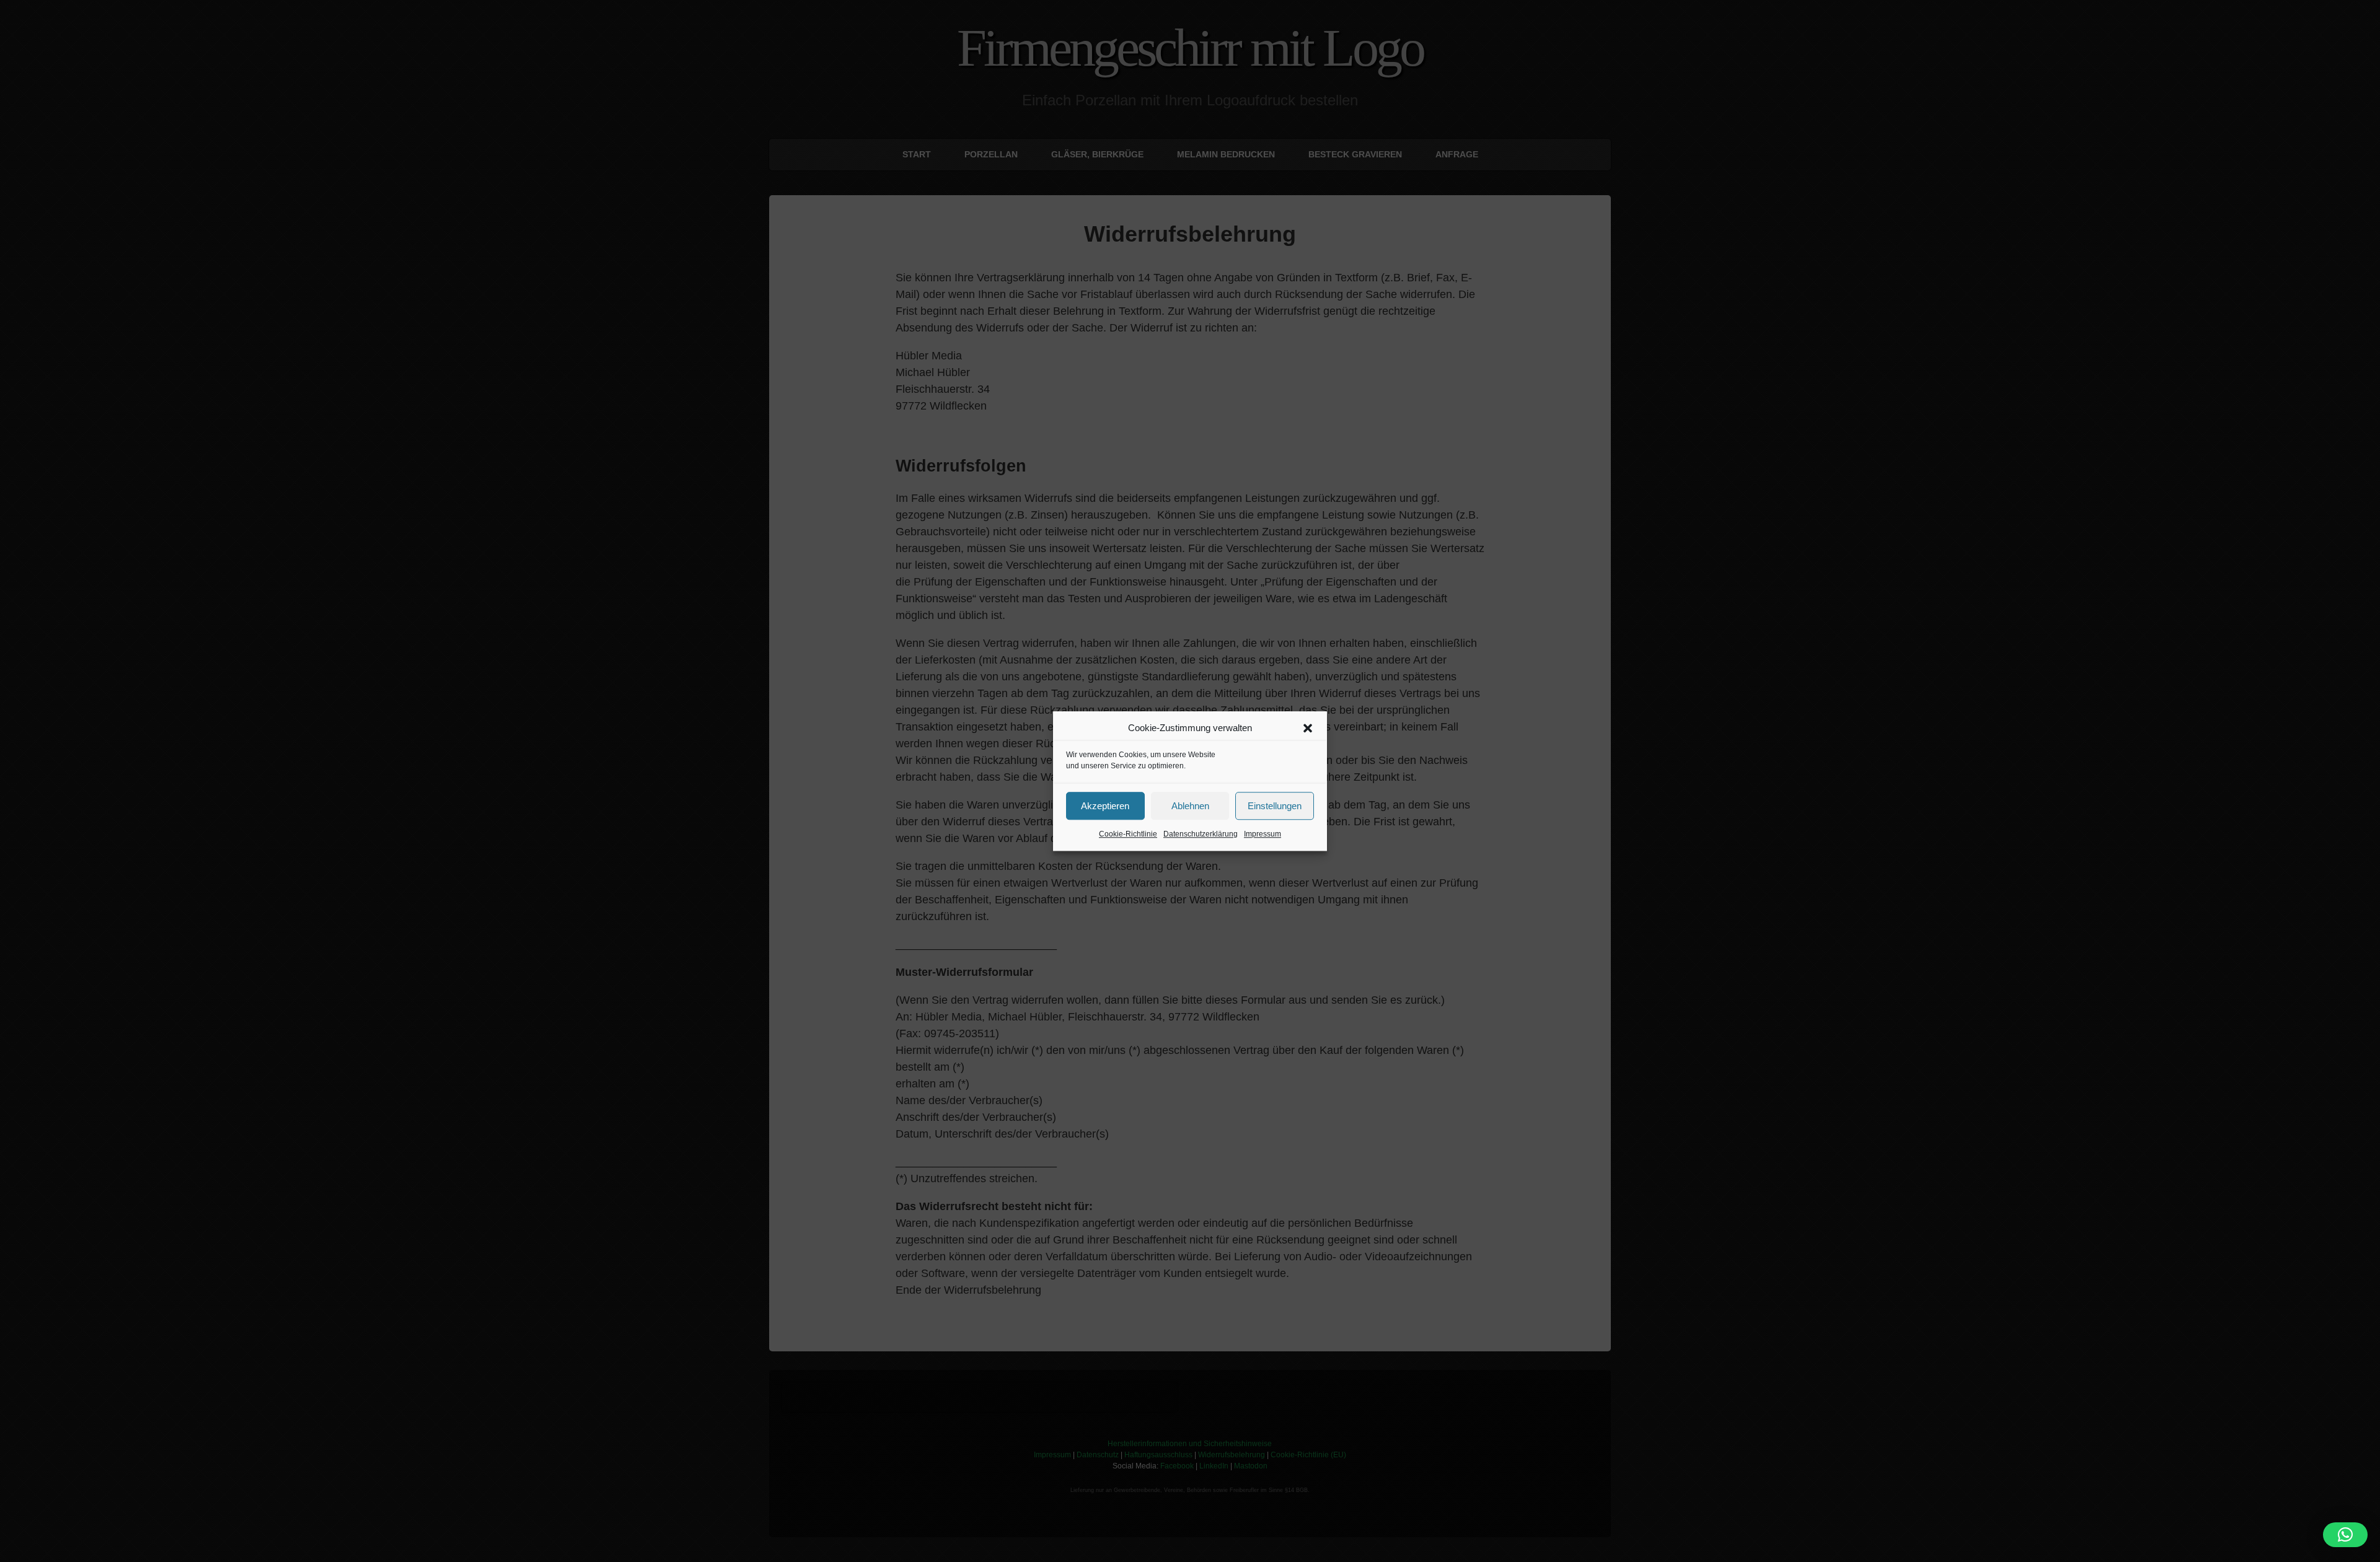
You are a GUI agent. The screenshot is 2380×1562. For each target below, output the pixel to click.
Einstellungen (1275, 806)
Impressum (1263, 834)
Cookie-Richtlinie (1128, 834)
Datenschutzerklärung (1201, 834)
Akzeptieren (1105, 806)
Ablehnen (1190, 806)
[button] (1308, 728)
